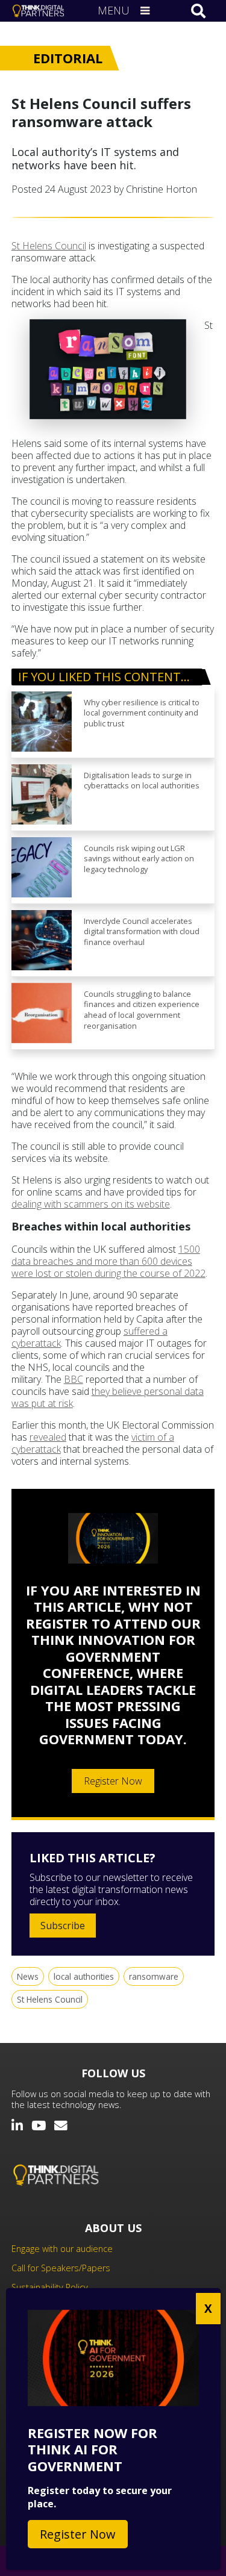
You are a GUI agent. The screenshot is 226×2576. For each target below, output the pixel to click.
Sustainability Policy (50, 2287)
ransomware (154, 1976)
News (28, 1976)
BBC (74, 1379)
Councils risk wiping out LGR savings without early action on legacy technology (139, 859)
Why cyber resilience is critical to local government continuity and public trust (142, 713)
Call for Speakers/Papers (61, 2268)
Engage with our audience (62, 2249)
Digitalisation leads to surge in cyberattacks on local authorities (142, 781)
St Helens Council (49, 246)
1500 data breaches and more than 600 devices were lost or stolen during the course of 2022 (108, 1261)
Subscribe (63, 1926)
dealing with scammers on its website (91, 1204)
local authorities (84, 1976)
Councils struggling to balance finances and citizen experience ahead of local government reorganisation (142, 1010)
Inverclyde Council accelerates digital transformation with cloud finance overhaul (142, 932)
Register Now (113, 1781)
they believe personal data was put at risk (108, 1397)
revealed (48, 1437)
